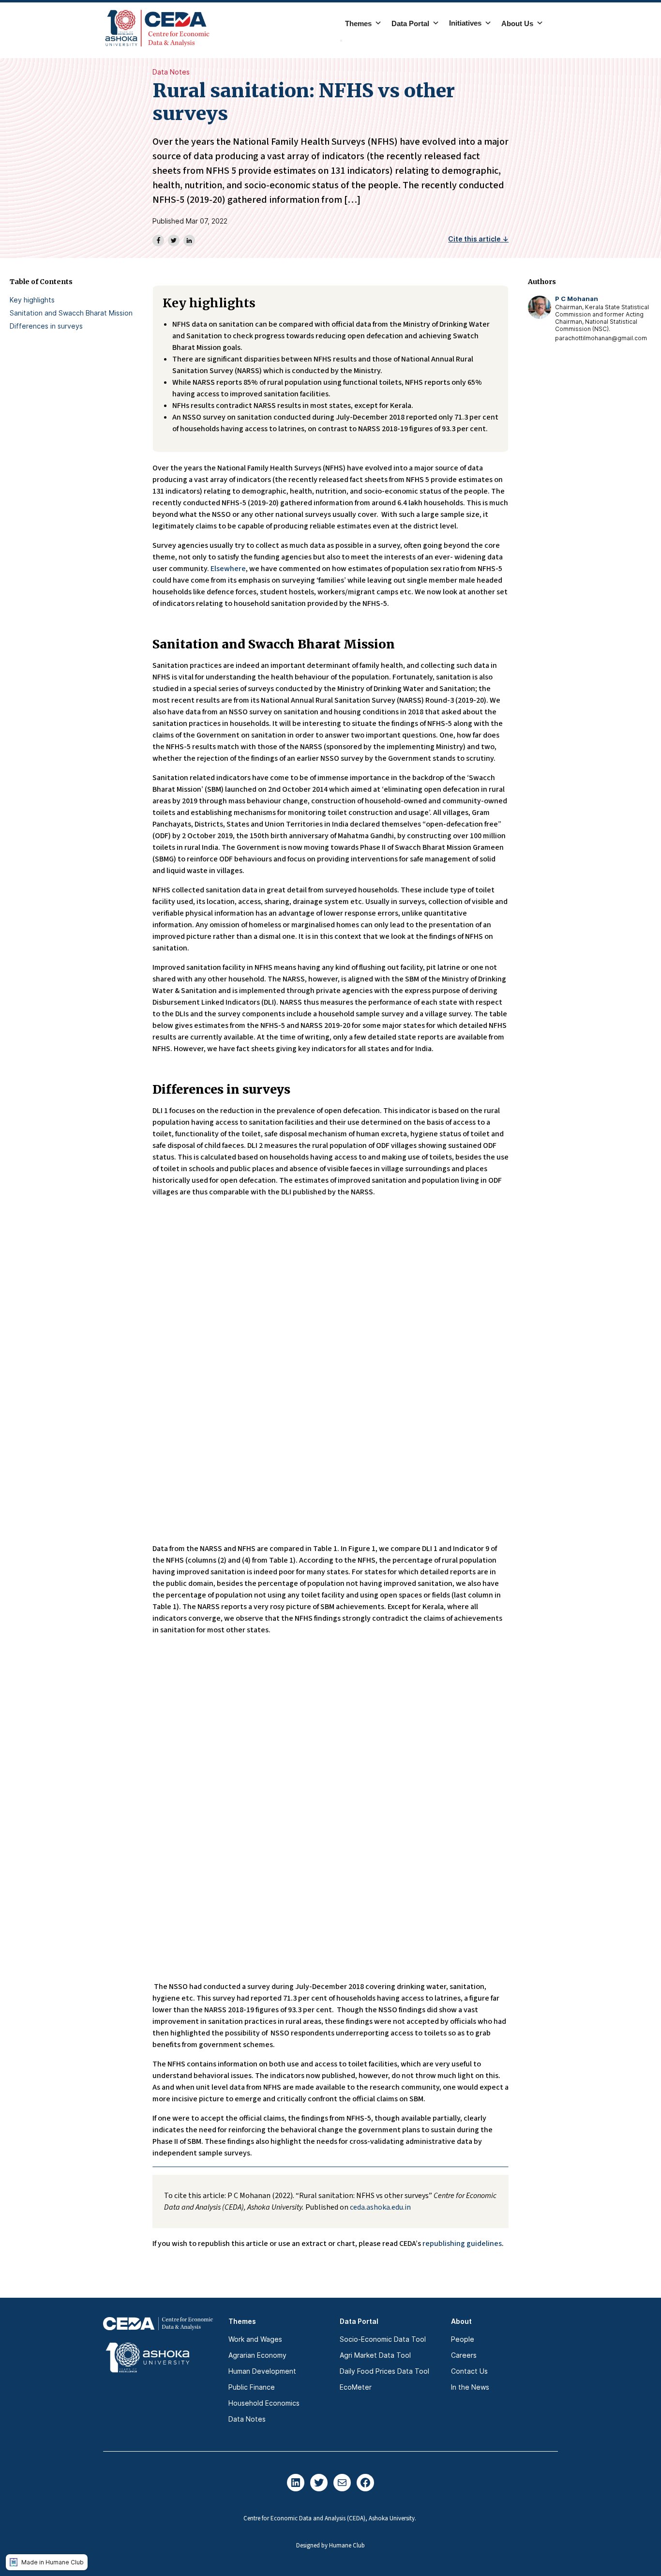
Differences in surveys (46, 326)
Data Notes (171, 72)
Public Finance (252, 2387)
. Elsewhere (226, 569)
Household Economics (264, 2403)
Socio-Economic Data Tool (383, 2339)
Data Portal (359, 2321)
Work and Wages (255, 2339)
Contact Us (469, 2371)
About (461, 2321)
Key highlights (32, 300)
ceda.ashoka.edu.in (380, 2207)
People (463, 2339)
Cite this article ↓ (478, 239)
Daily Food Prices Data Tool (384, 2371)
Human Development (262, 2371)
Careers (464, 2355)
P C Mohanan (577, 299)
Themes (242, 2321)
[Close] (341, 41)
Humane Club (347, 2546)
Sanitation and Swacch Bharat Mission (71, 313)
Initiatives (465, 23)
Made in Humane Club (53, 2562)
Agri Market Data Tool (375, 2355)
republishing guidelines (462, 2244)
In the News (470, 2387)
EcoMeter (356, 2387)
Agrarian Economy (257, 2355)
